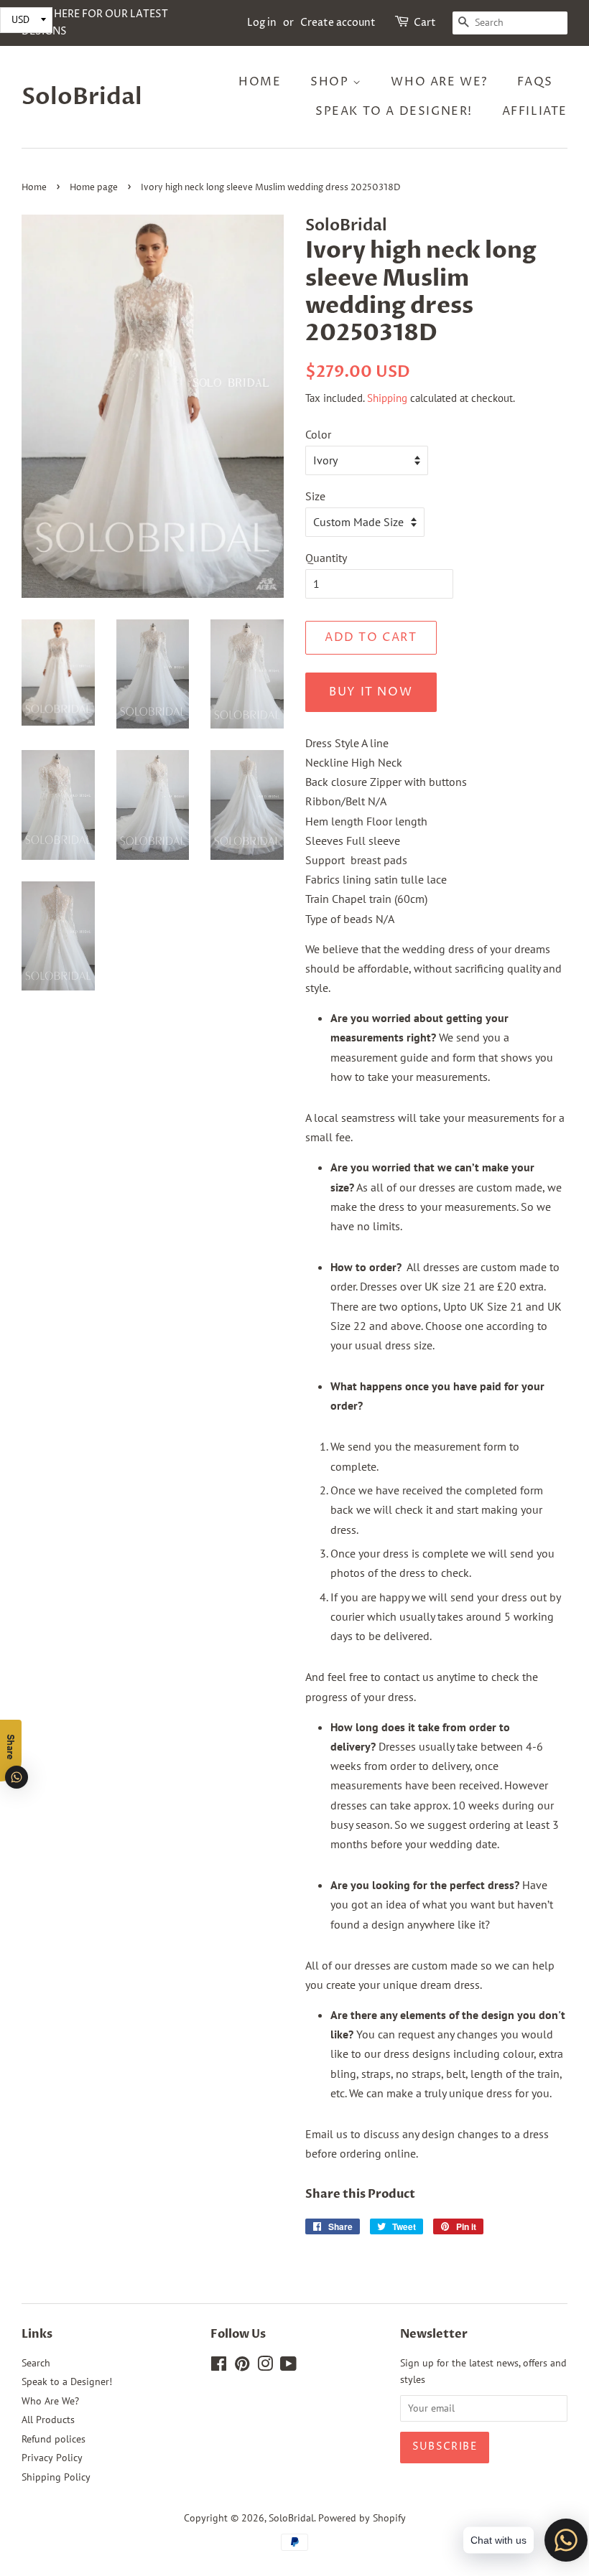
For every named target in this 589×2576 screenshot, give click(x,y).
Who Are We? (439, 82)
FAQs (535, 82)
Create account (338, 23)
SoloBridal (82, 97)
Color (318, 434)
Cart (425, 23)
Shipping (387, 398)
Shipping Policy (56, 2477)
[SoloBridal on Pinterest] (242, 2366)
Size (315, 496)
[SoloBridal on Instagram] (265, 2366)
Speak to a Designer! (394, 111)
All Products (48, 2420)
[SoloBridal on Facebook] (219, 2366)
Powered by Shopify (362, 2518)
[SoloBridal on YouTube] (288, 2366)
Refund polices (54, 2439)
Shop (331, 82)
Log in (262, 23)
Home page (94, 188)
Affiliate (535, 111)
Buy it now (371, 692)
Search (36, 2363)
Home (260, 82)
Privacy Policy (52, 2458)
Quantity (326, 558)
